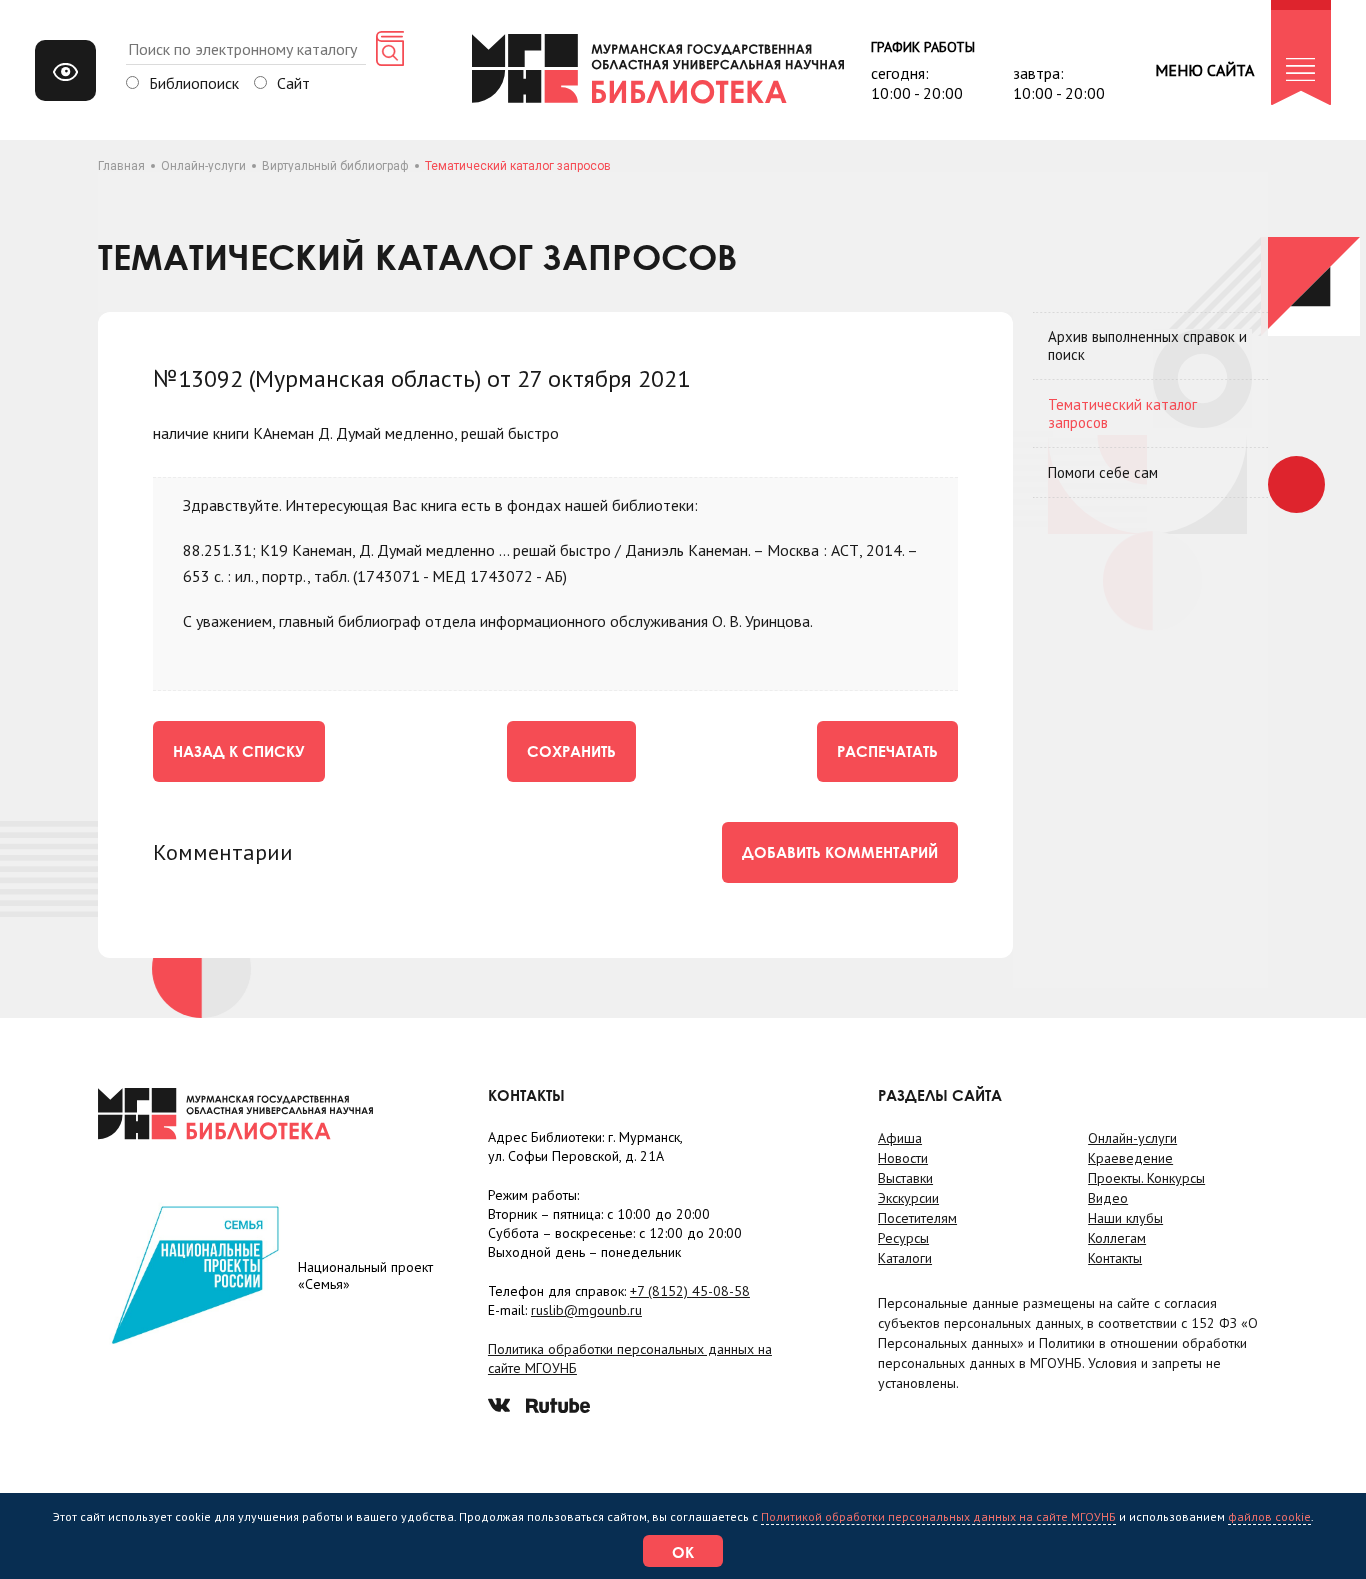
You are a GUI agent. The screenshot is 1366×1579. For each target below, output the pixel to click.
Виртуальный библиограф (335, 166)
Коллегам (1117, 1238)
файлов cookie (1269, 1516)
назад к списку (239, 751)
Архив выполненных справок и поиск (1147, 345)
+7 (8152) (690, 1291)
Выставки (905, 1178)
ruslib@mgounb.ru (586, 1310)
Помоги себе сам (1103, 472)
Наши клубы (1125, 1218)
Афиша (900, 1138)
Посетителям (917, 1218)
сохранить (571, 751)
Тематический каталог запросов (1122, 413)
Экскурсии (908, 1198)
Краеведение (1130, 1158)
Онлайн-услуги (203, 166)
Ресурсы (903, 1238)
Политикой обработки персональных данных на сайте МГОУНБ (938, 1516)
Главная (121, 166)
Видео (1108, 1198)
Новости (903, 1158)
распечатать (887, 751)
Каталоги (905, 1258)
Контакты (1115, 1258)
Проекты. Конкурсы (1146, 1178)
